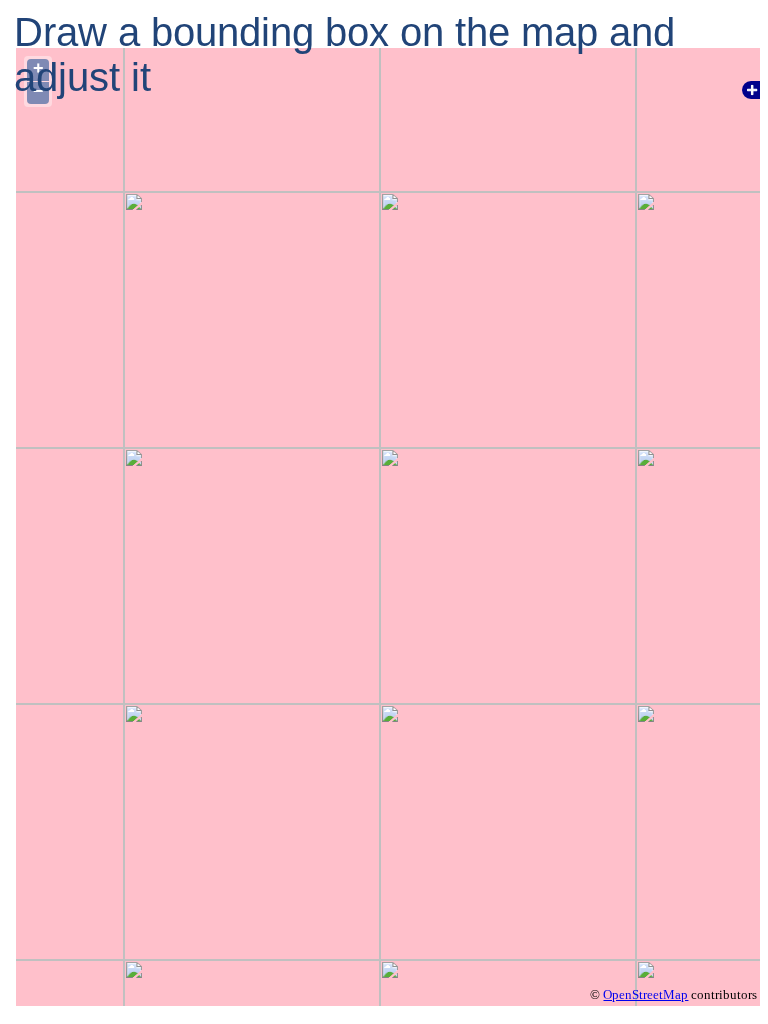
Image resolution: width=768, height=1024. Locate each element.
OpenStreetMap (645, 994)
